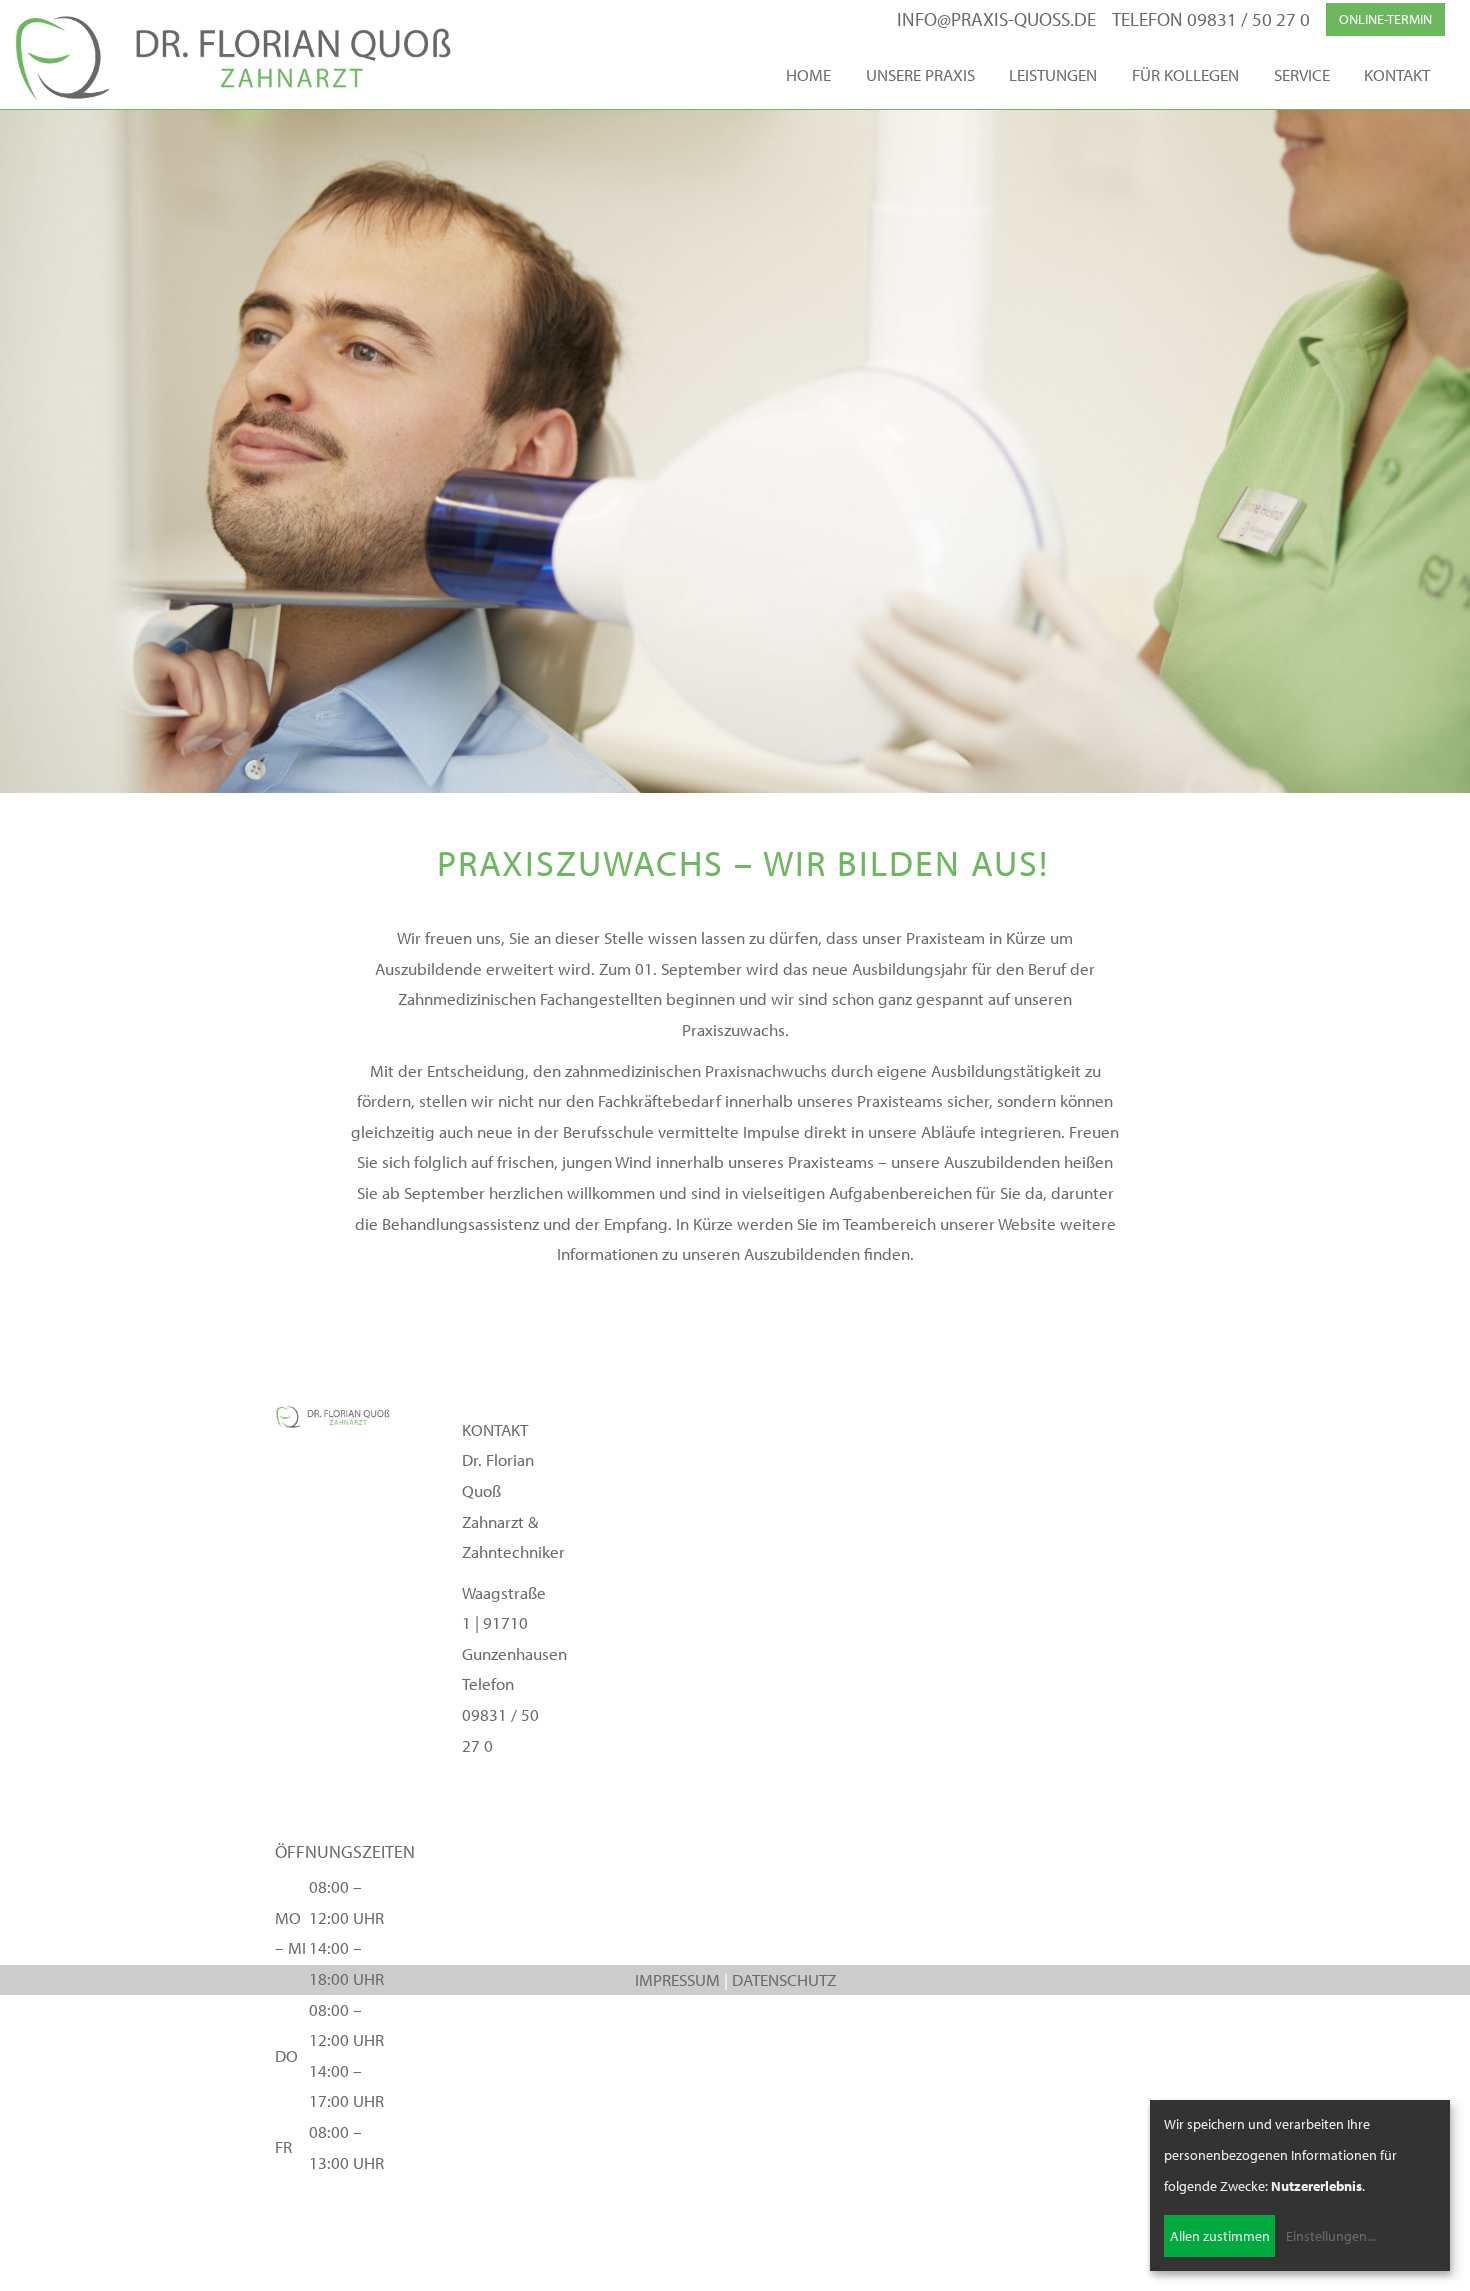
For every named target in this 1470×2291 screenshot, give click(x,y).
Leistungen (1053, 74)
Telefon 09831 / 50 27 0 (1211, 19)
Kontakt (1397, 74)
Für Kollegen (1185, 74)
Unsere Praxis (920, 74)
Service (1302, 74)
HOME (808, 74)
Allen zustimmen (1220, 2236)
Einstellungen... (1331, 2236)
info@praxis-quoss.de (996, 19)
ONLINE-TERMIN (1385, 19)
